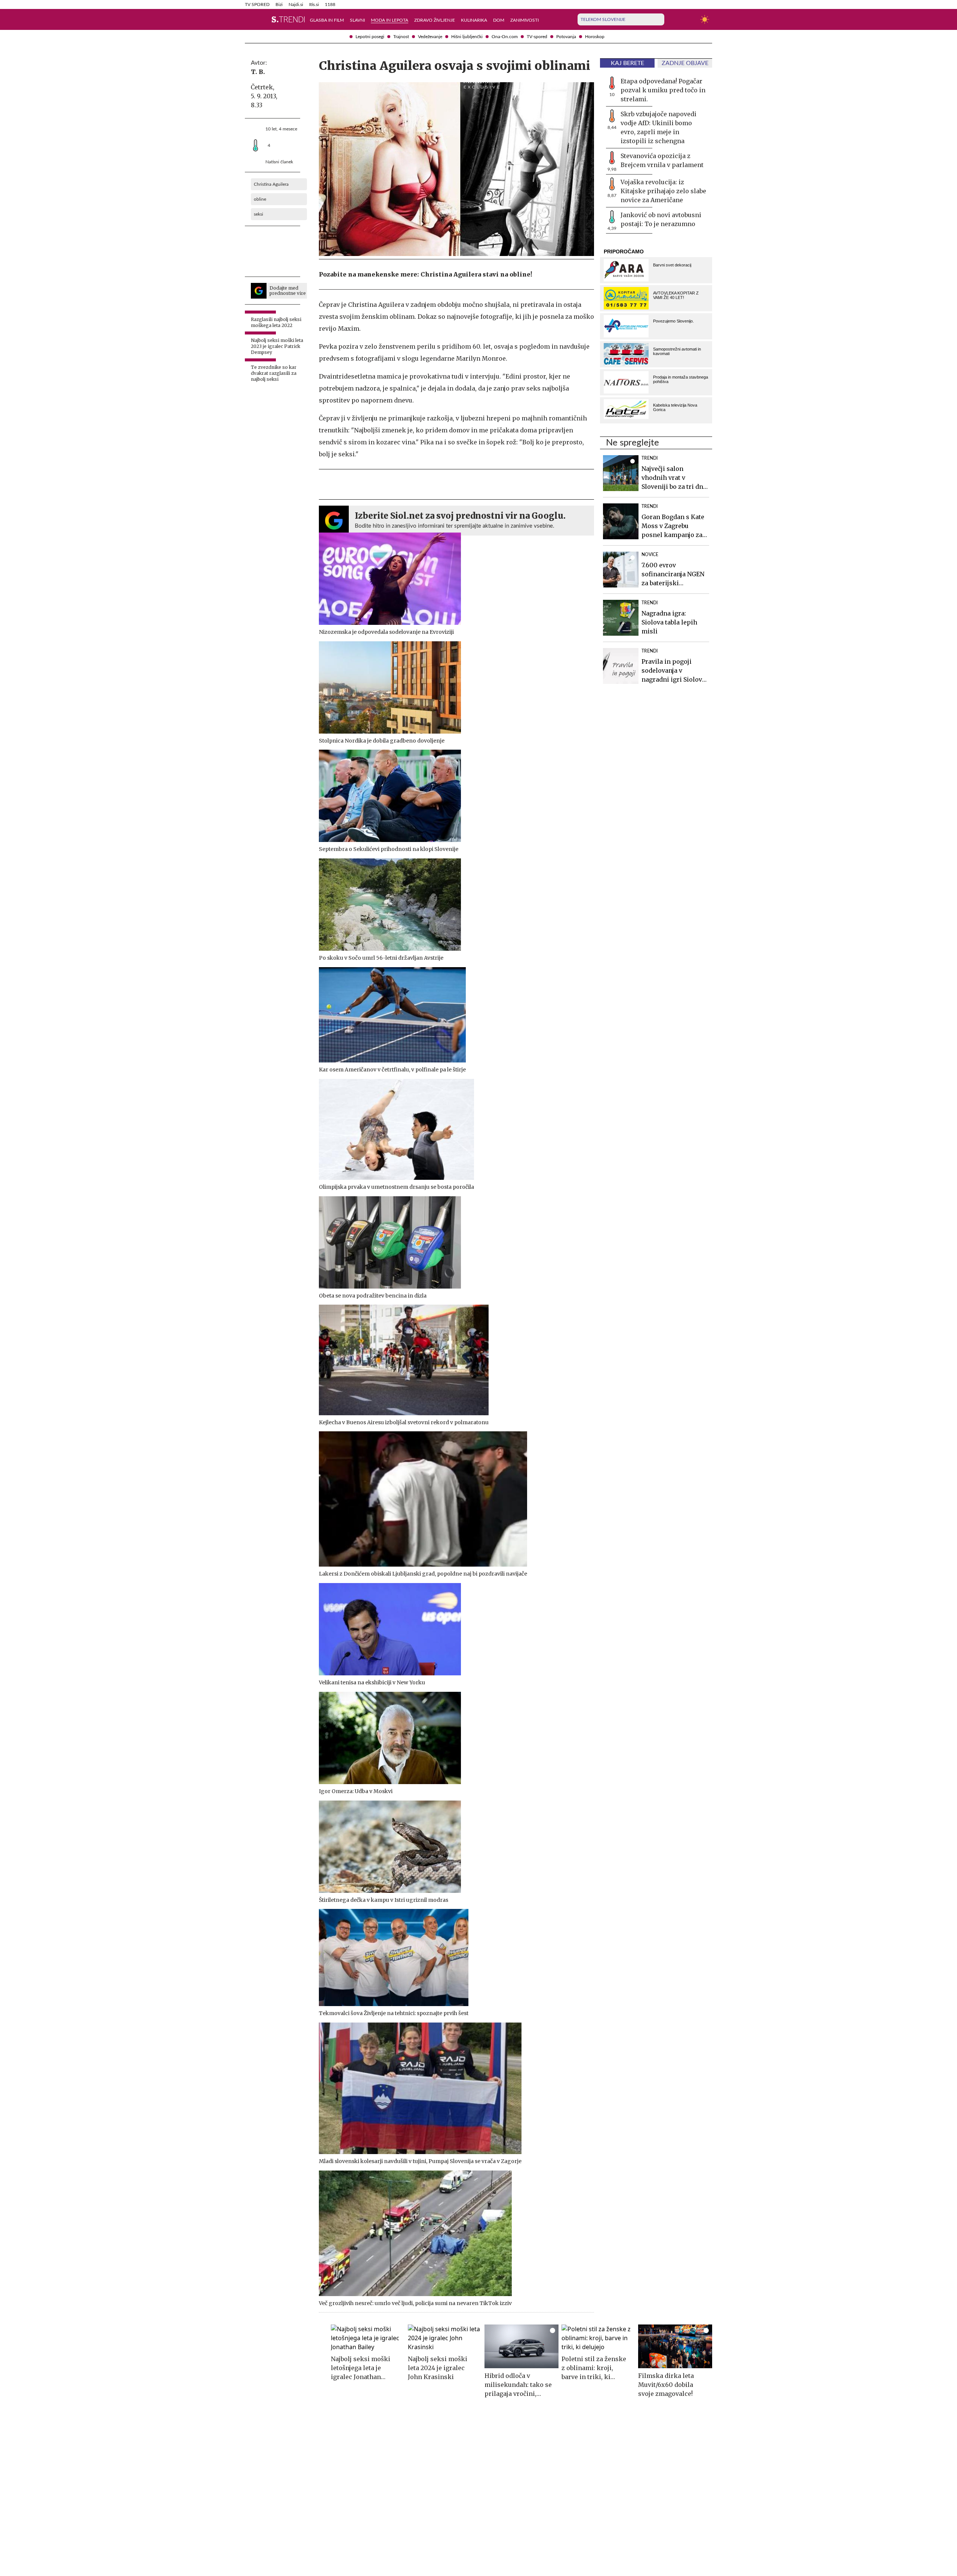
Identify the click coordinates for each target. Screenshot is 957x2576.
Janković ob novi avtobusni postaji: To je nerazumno (661, 219)
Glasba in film (327, 20)
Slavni (357, 20)
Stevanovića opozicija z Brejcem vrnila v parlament (662, 160)
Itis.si (314, 4)
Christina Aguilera (271, 184)
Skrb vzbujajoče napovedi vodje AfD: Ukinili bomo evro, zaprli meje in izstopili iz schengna (658, 127)
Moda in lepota (390, 20)
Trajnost (401, 37)
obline (260, 199)
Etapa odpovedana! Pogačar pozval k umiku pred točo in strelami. (663, 90)
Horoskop (595, 37)
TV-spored (537, 37)
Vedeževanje (430, 37)
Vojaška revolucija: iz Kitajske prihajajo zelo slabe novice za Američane (663, 191)
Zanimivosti (524, 20)
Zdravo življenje (435, 20)
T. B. (258, 72)
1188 (330, 4)
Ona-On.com (505, 37)
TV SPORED (257, 4)
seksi (259, 214)
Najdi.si (296, 4)
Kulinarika (474, 20)
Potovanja (566, 37)
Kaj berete (627, 63)
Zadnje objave (685, 63)
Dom (499, 20)
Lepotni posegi (370, 37)
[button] (249, 19)
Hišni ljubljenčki (467, 37)
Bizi (279, 4)
